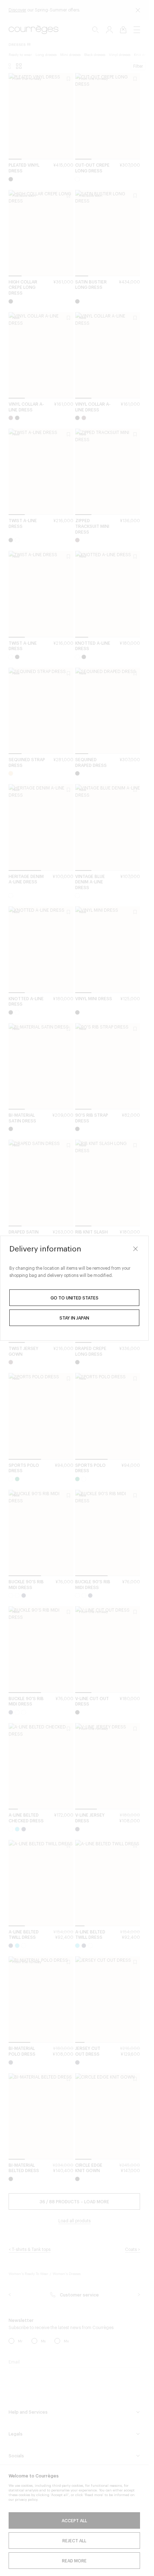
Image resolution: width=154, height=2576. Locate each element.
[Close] (135, 1249)
